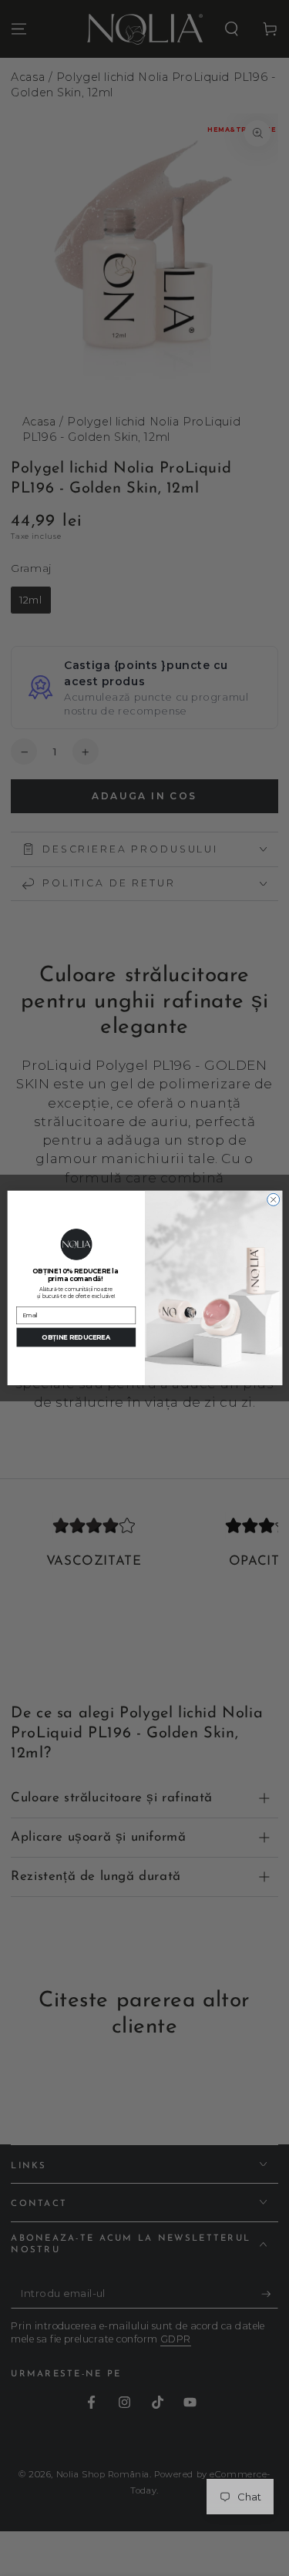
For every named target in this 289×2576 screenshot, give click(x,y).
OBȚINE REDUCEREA (76, 1337)
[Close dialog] (273, 1199)
